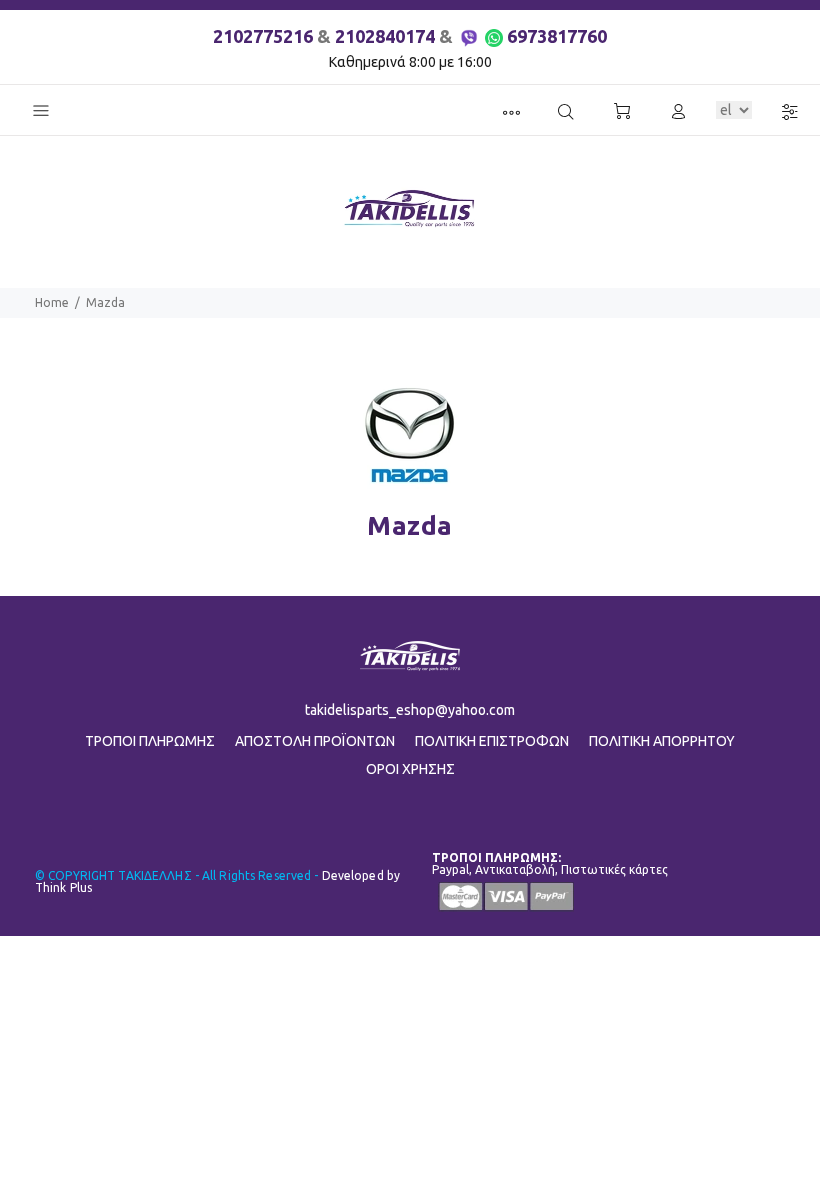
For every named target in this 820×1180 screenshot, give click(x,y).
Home (52, 302)
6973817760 (557, 36)
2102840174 (385, 36)
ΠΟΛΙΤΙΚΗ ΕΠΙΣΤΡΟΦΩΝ (492, 741)
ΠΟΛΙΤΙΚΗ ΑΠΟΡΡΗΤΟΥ (662, 741)
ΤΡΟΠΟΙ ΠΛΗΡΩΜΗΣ (150, 741)
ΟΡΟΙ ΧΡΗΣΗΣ (410, 769)
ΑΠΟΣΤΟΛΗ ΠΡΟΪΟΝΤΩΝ (315, 741)
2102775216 (263, 36)
